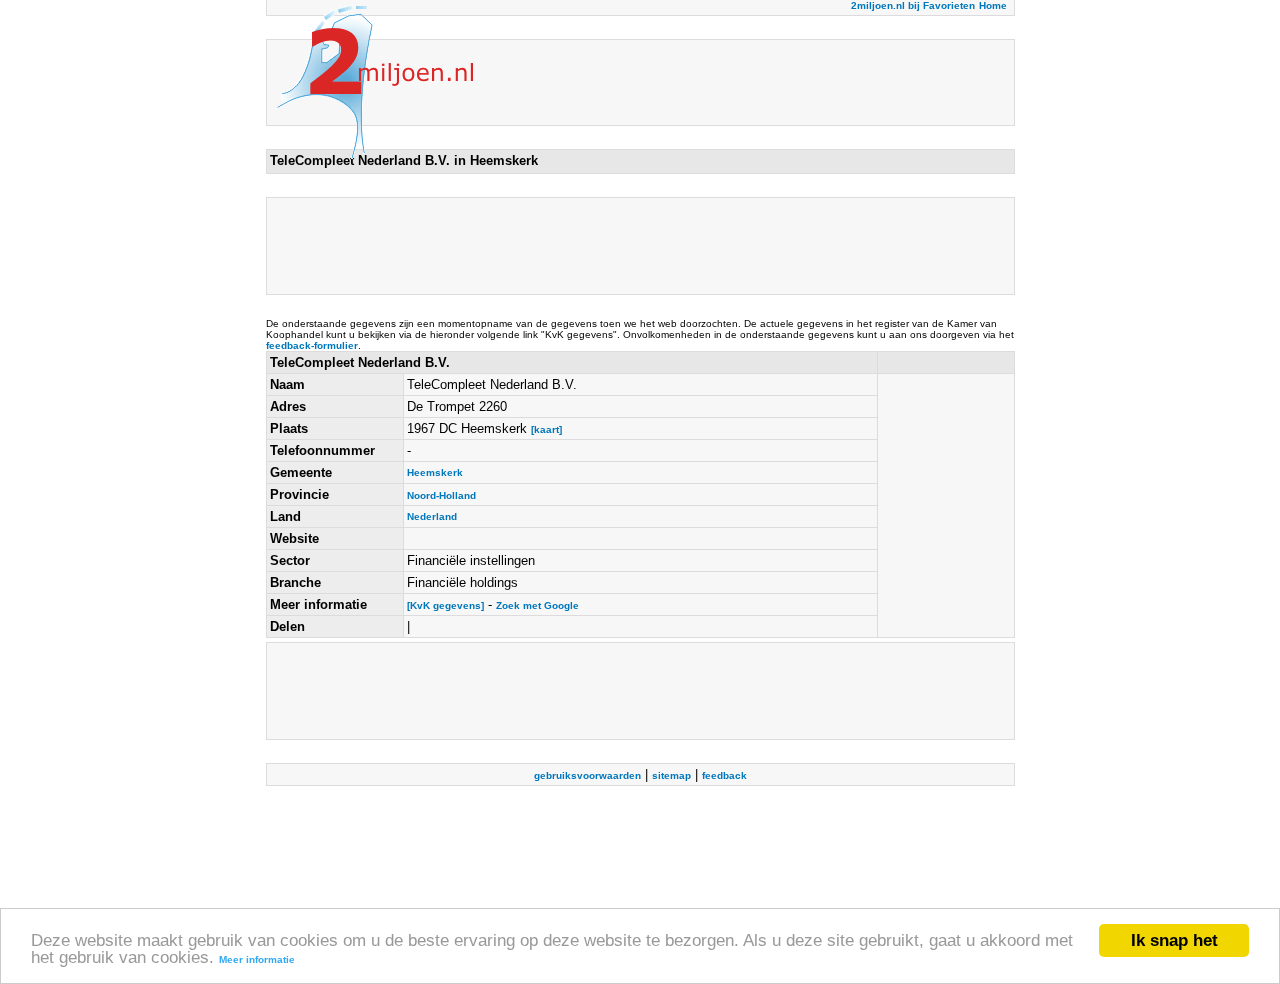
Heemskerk (435, 472)
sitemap (671, 775)
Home (993, 5)
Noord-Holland (441, 495)
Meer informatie (257, 959)
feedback (724, 775)
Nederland (432, 516)
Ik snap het (1174, 940)
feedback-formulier (312, 345)
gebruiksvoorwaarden (587, 775)
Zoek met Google (537, 605)
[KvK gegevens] (445, 605)
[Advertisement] (634, 246)
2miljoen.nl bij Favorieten (913, 5)
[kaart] (546, 429)
